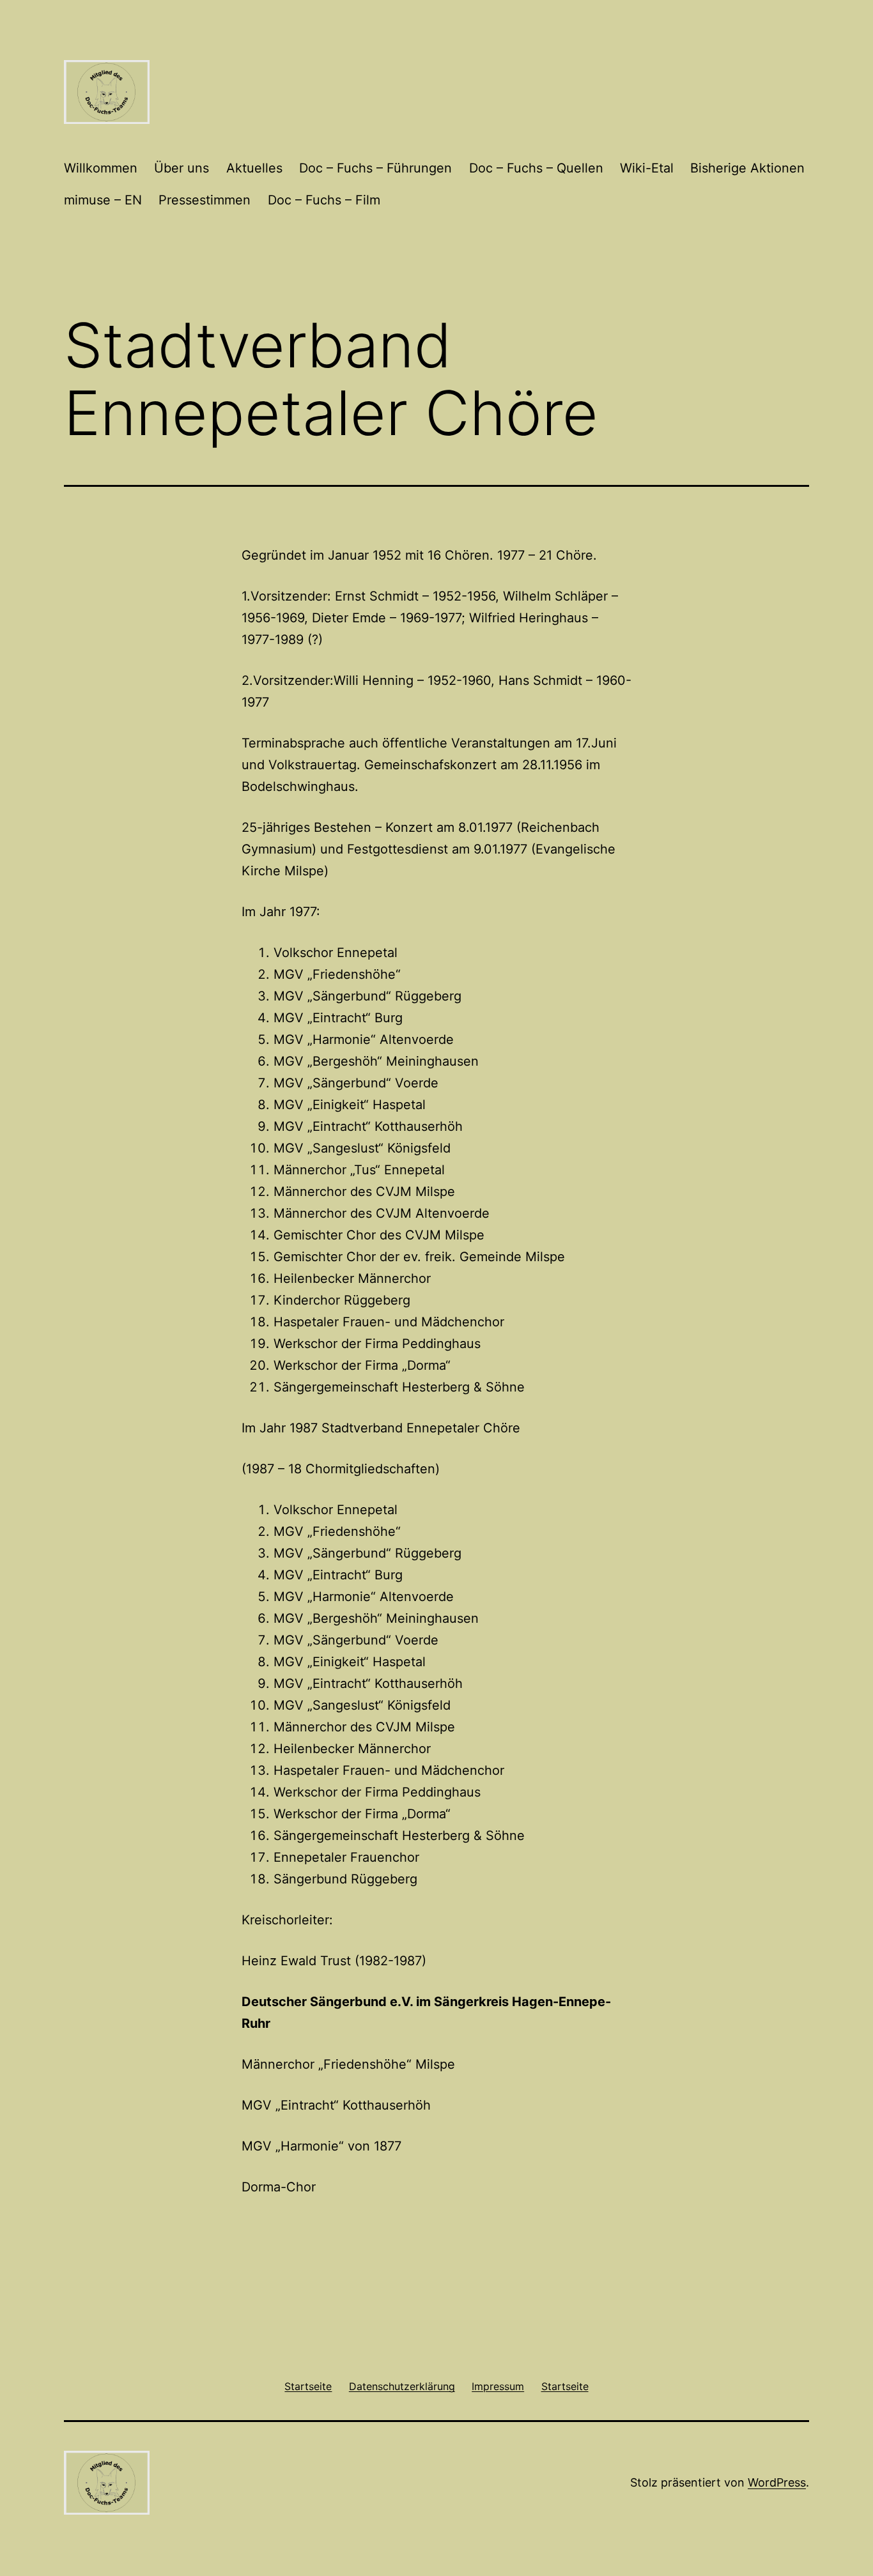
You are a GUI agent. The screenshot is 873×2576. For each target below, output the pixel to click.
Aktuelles (254, 168)
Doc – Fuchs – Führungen (375, 168)
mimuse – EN (103, 200)
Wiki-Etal (647, 168)
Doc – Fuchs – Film (324, 200)
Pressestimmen (205, 200)
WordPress (777, 2482)
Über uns (182, 168)
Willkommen (101, 168)
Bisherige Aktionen (747, 168)
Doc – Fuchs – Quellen (536, 168)
